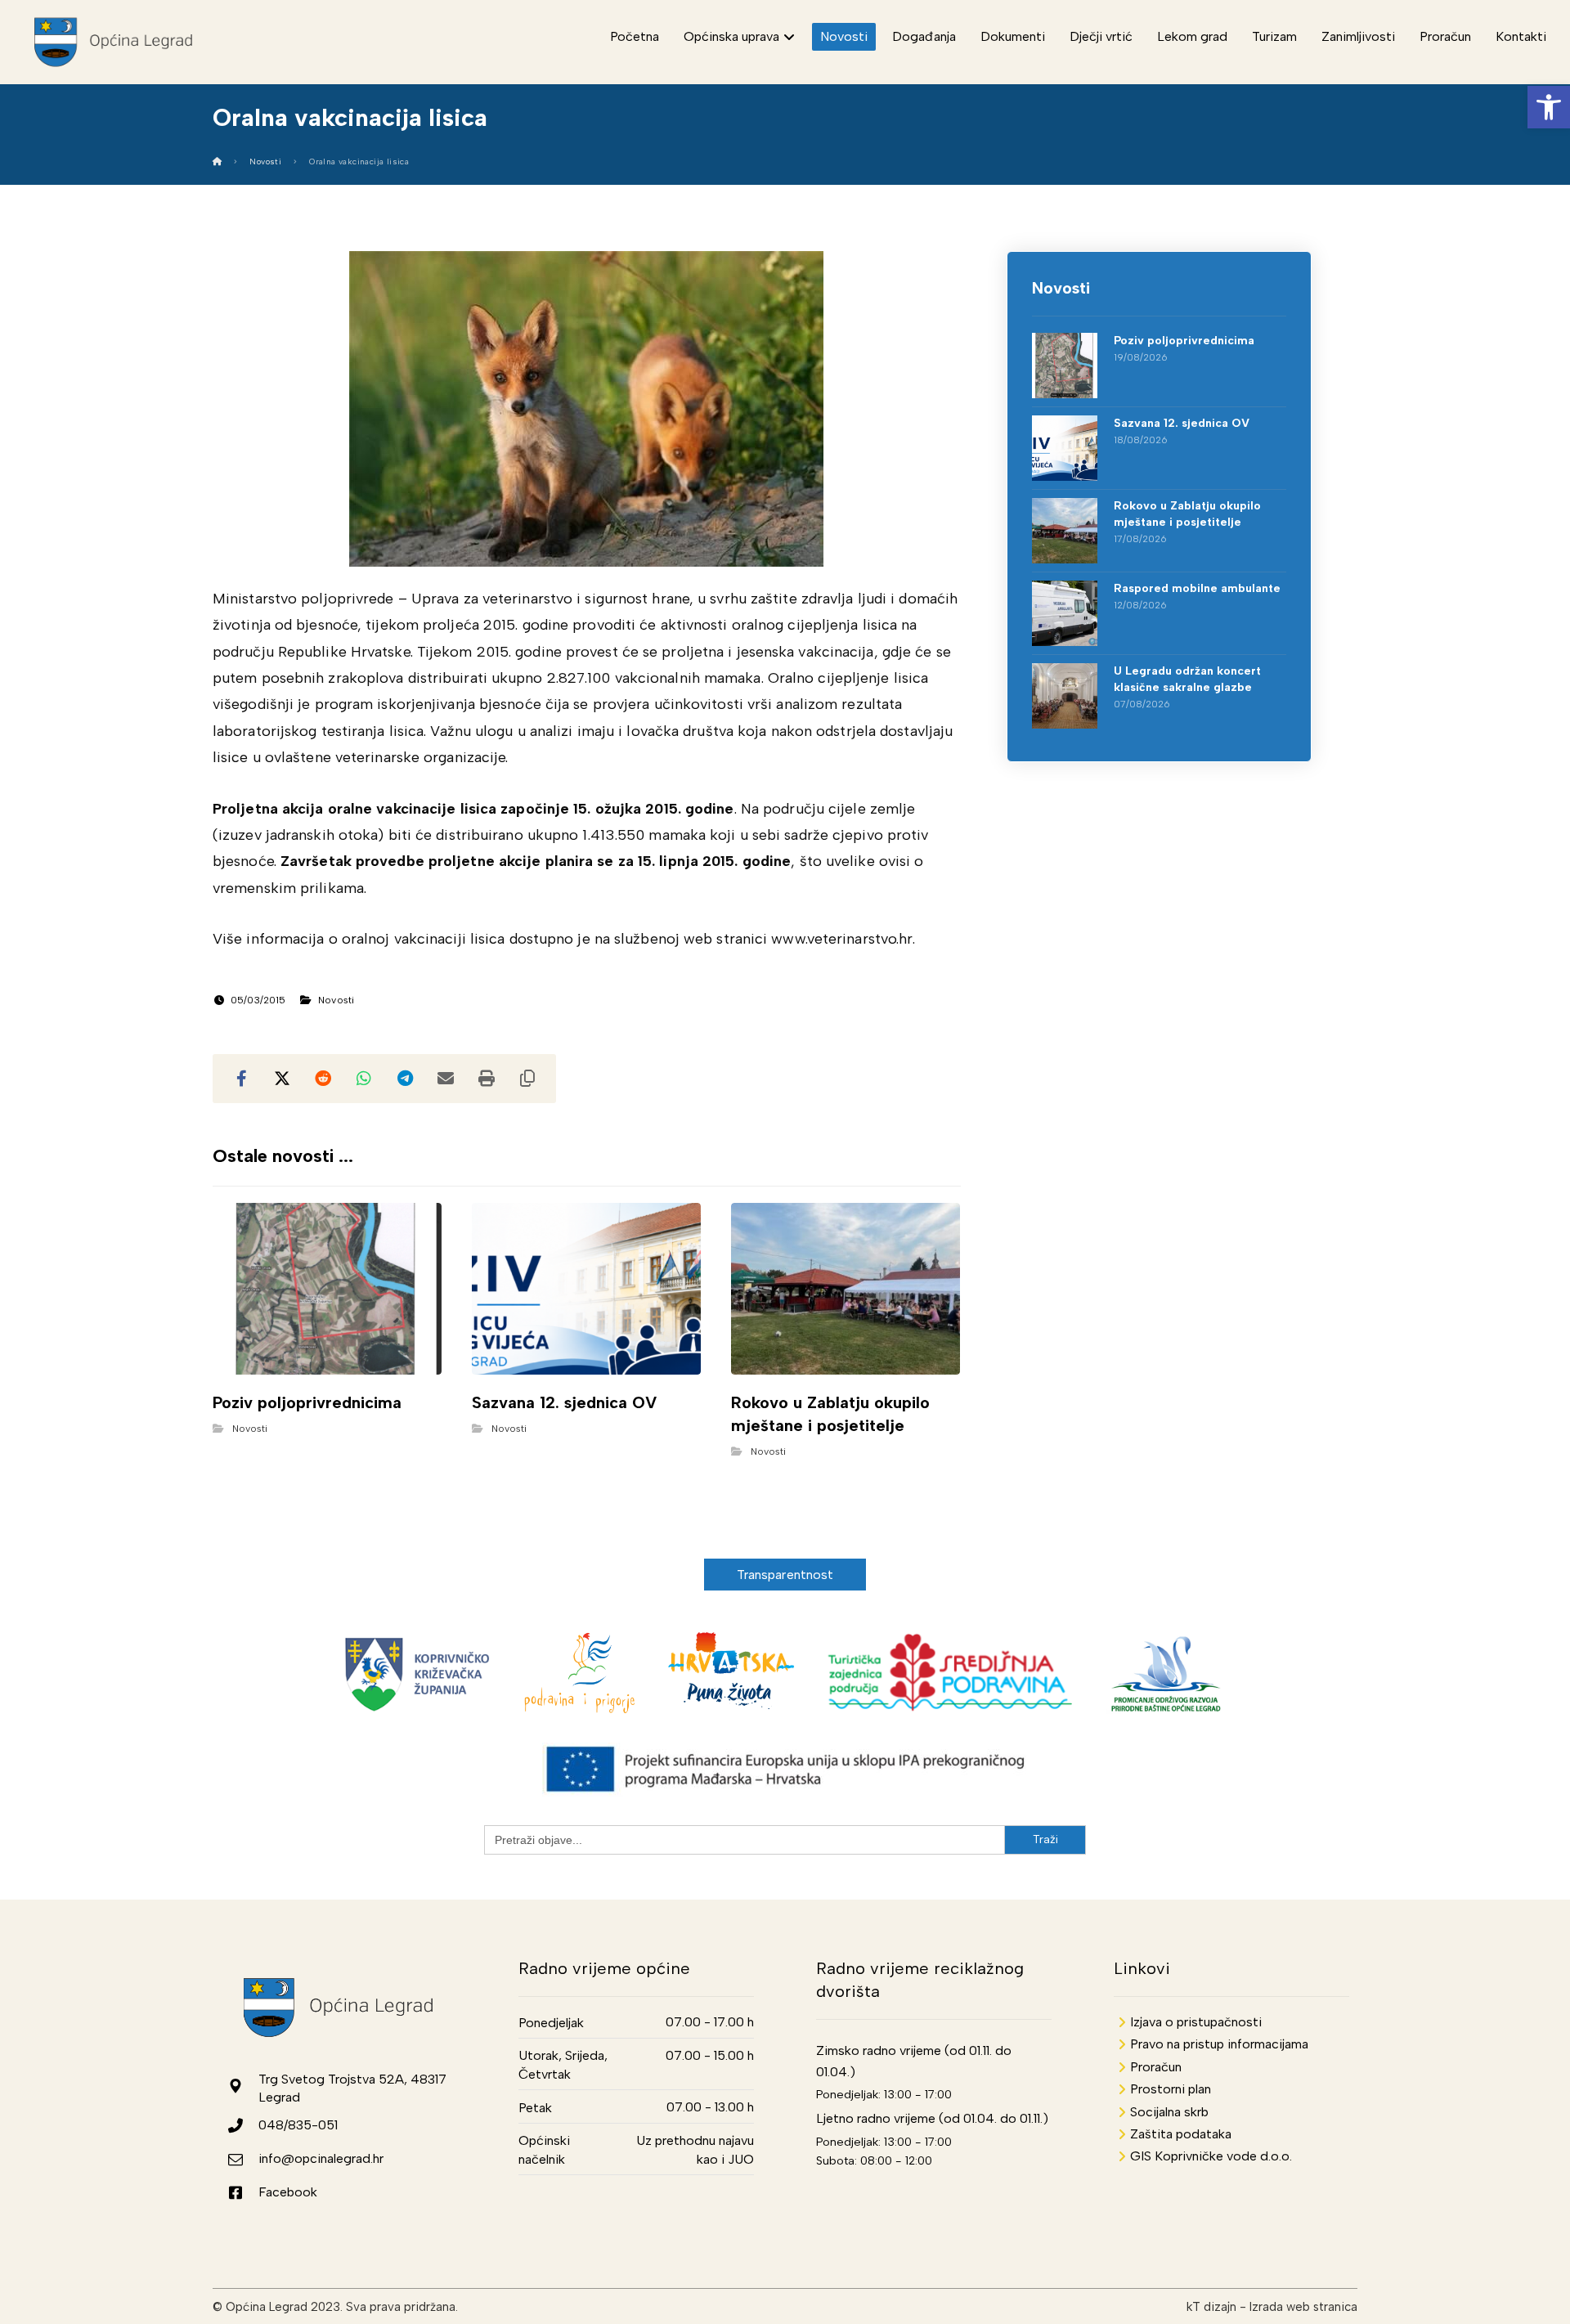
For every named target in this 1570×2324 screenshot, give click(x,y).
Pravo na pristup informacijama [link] (1219, 2044)
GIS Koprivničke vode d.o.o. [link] (1211, 2156)
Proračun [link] (1156, 2067)
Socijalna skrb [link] (1169, 2112)
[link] (1549, 107)
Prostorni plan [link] (1171, 2089)
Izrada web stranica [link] (1303, 2307)
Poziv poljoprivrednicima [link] (1184, 341)
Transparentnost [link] (785, 1575)
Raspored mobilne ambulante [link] (1197, 588)
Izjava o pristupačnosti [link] (1196, 2022)
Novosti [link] (336, 1000)
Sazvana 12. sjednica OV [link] (1182, 423)
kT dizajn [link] (1211, 2307)
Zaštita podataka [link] (1181, 2134)
